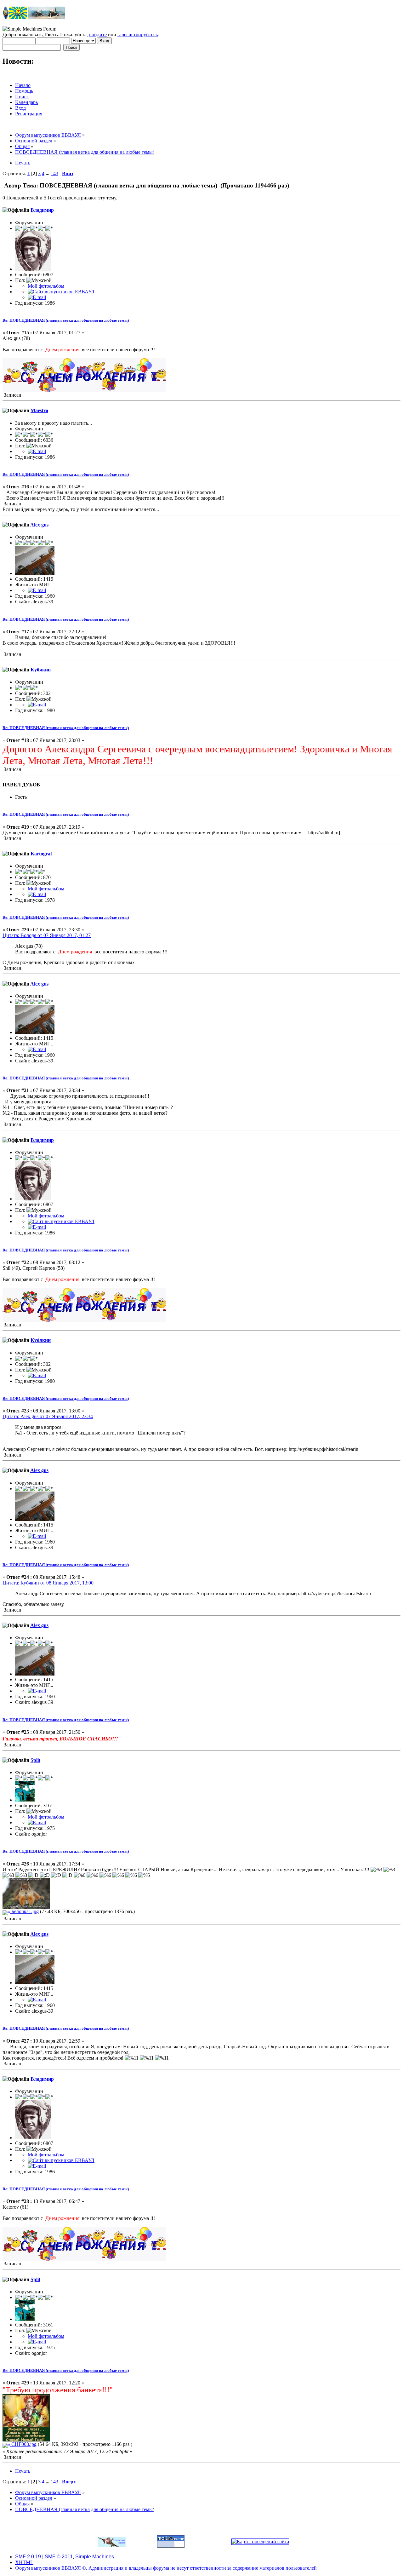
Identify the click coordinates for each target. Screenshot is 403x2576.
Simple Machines (95, 2557)
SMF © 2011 (59, 2557)
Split (35, 1760)
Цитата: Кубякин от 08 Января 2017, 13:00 (48, 1583)
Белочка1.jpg (24, 1911)
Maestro (39, 410)
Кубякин (41, 670)
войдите (98, 34)
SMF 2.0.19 (28, 2557)
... (48, 173)
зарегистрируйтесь (138, 34)
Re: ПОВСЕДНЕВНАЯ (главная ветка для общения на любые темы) (66, 320)
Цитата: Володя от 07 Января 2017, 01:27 (47, 935)
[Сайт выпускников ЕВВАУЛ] (61, 292)
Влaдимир (42, 210)
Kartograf (41, 854)
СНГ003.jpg (23, 2444)
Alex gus (39, 525)
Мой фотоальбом (46, 286)
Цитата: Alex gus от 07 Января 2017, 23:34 (48, 1416)
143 (54, 173)
